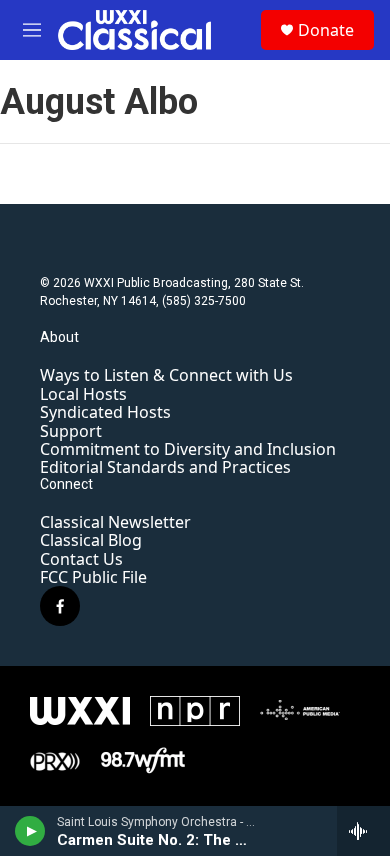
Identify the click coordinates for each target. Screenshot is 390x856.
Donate (326, 30)
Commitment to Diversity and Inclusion (188, 449)
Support (71, 431)
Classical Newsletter (115, 522)
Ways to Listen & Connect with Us (166, 375)
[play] (30, 831)
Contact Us (81, 559)
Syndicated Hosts (105, 412)
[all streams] (363, 831)
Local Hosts (83, 394)
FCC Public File (93, 577)
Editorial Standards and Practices (165, 467)
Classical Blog (91, 540)
